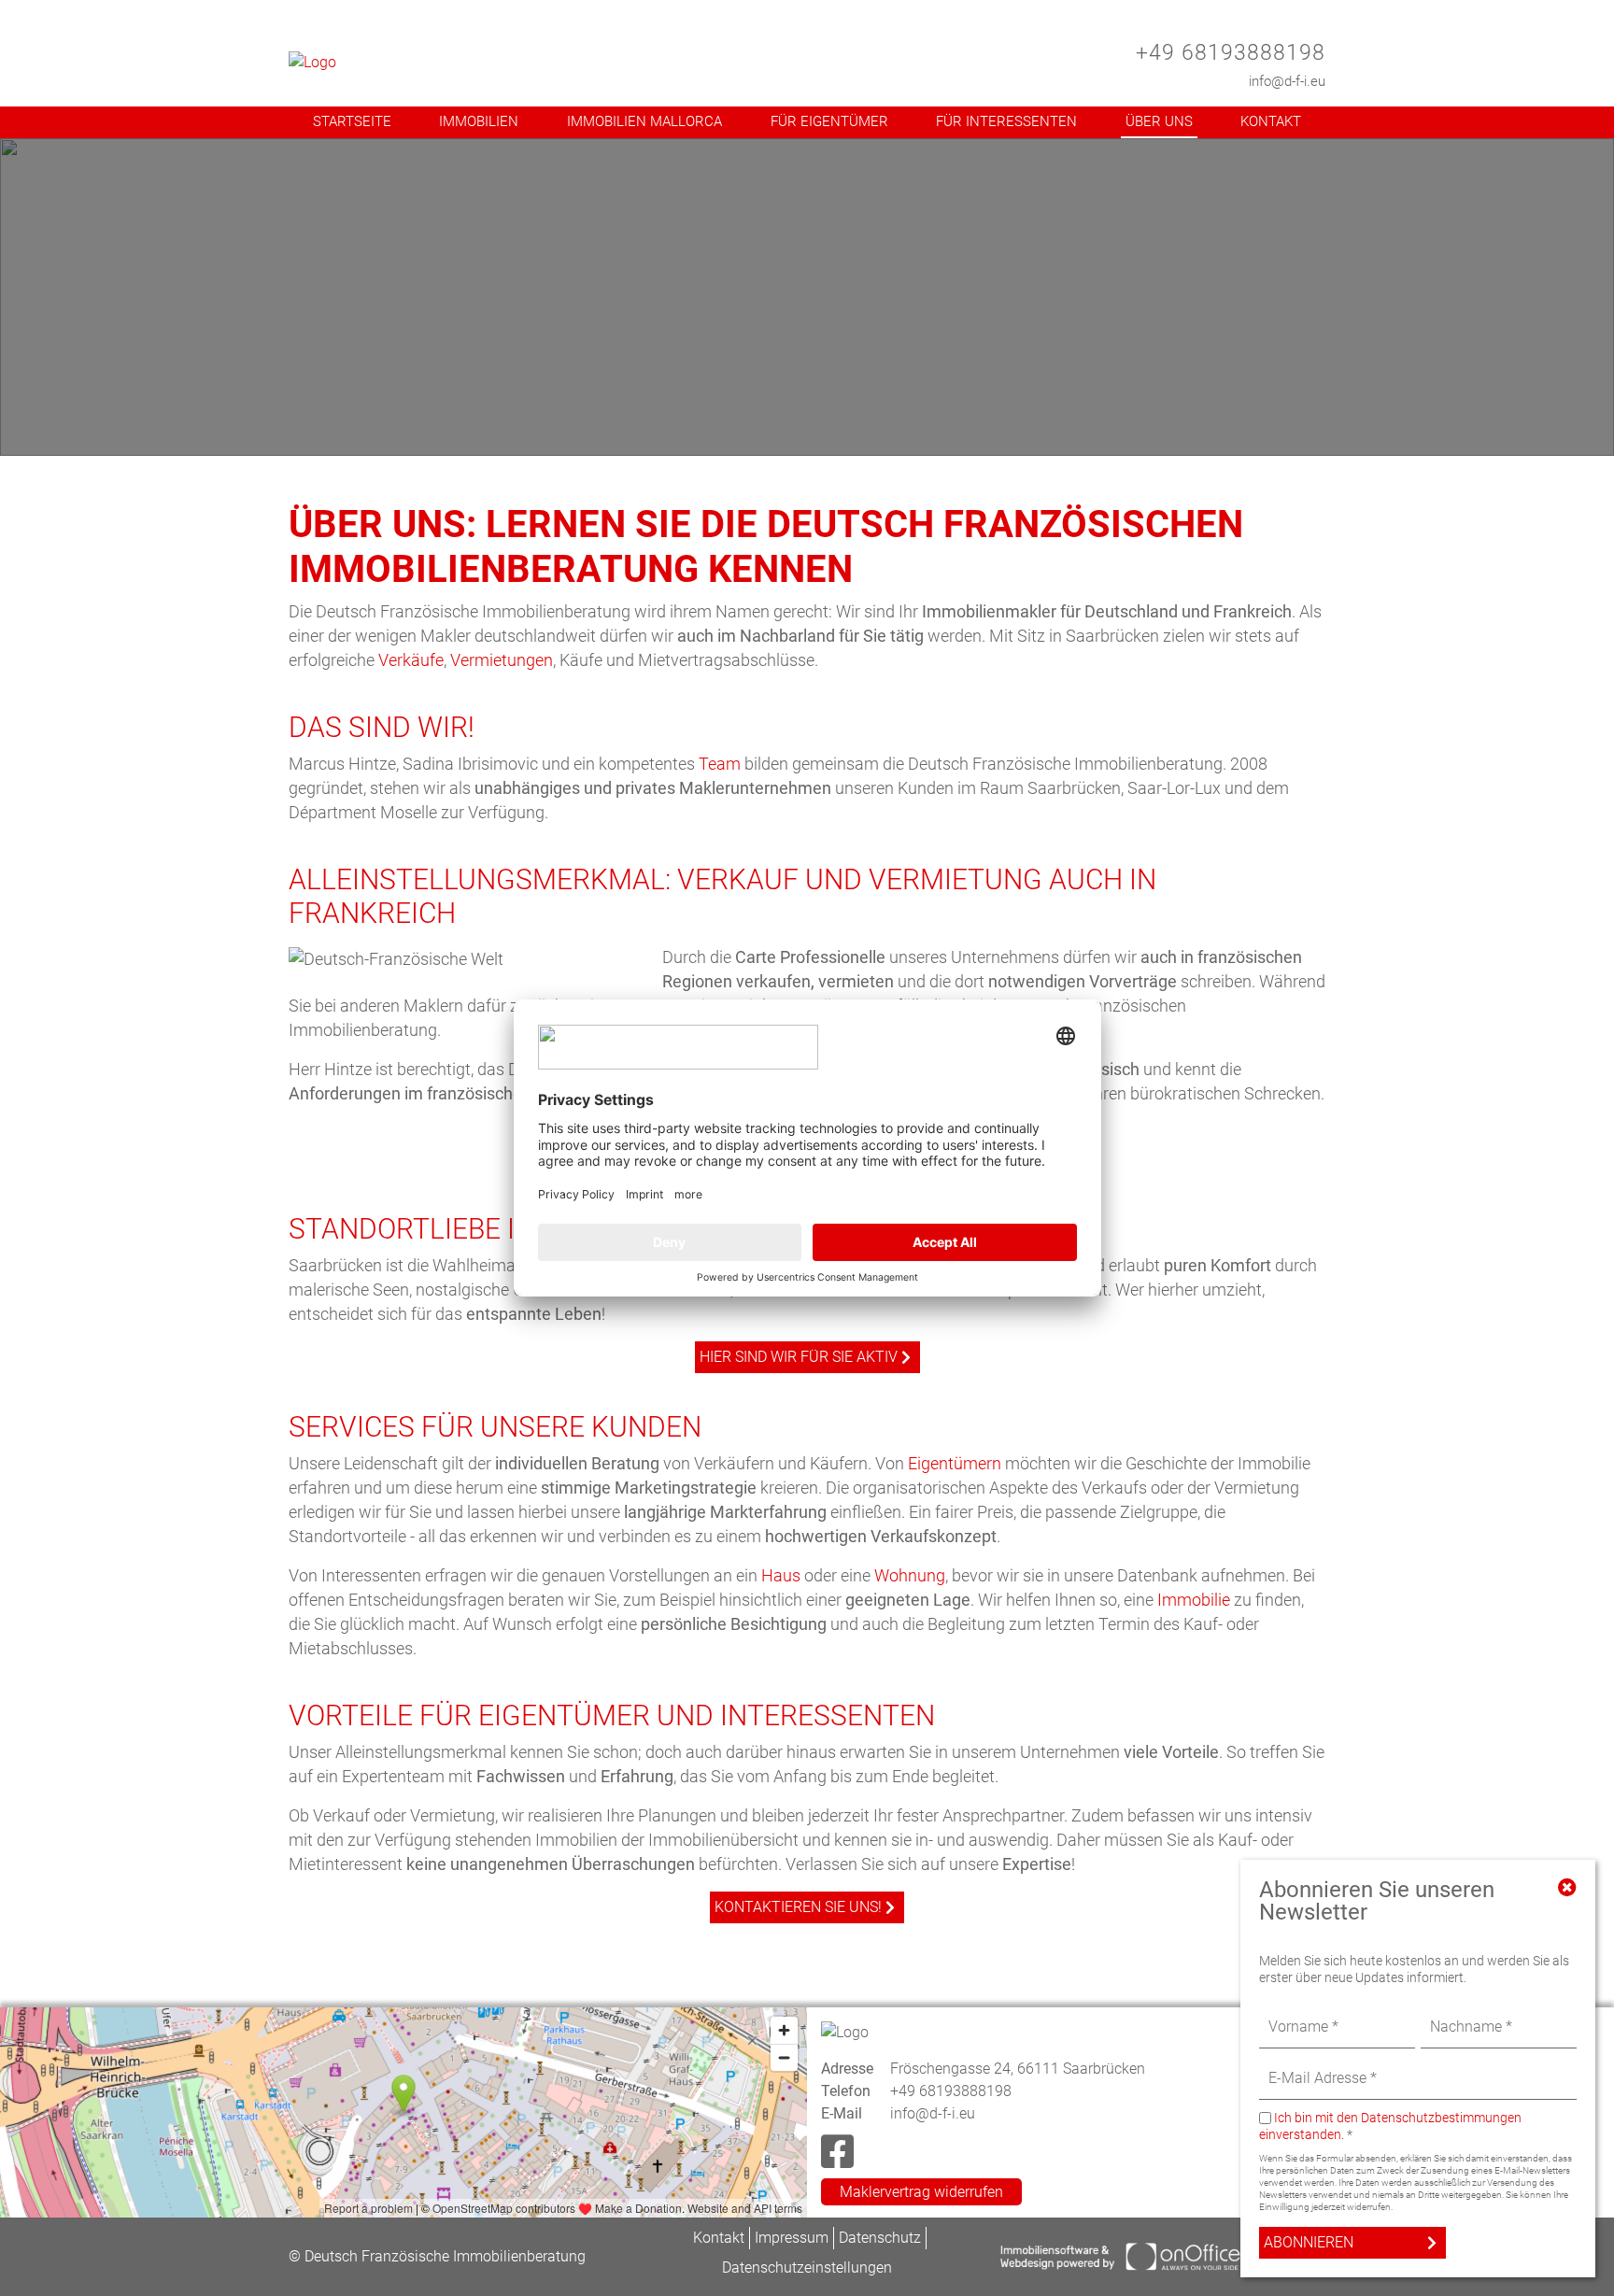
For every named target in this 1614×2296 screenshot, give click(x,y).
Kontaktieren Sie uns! (798, 1907)
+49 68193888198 (1231, 53)
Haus (781, 1575)
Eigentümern (955, 1463)
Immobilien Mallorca (644, 121)
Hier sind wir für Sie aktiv (799, 1357)
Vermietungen (502, 660)
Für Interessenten (1006, 121)
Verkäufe (411, 660)
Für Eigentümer (829, 121)
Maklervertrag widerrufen (921, 2192)
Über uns (1159, 121)
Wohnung (910, 1575)
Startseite (352, 121)
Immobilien (479, 121)
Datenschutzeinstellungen (807, 2268)
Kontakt (1271, 121)
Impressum (792, 2238)
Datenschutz (880, 2238)
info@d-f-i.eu (1287, 81)
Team (720, 764)
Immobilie (1194, 1600)
